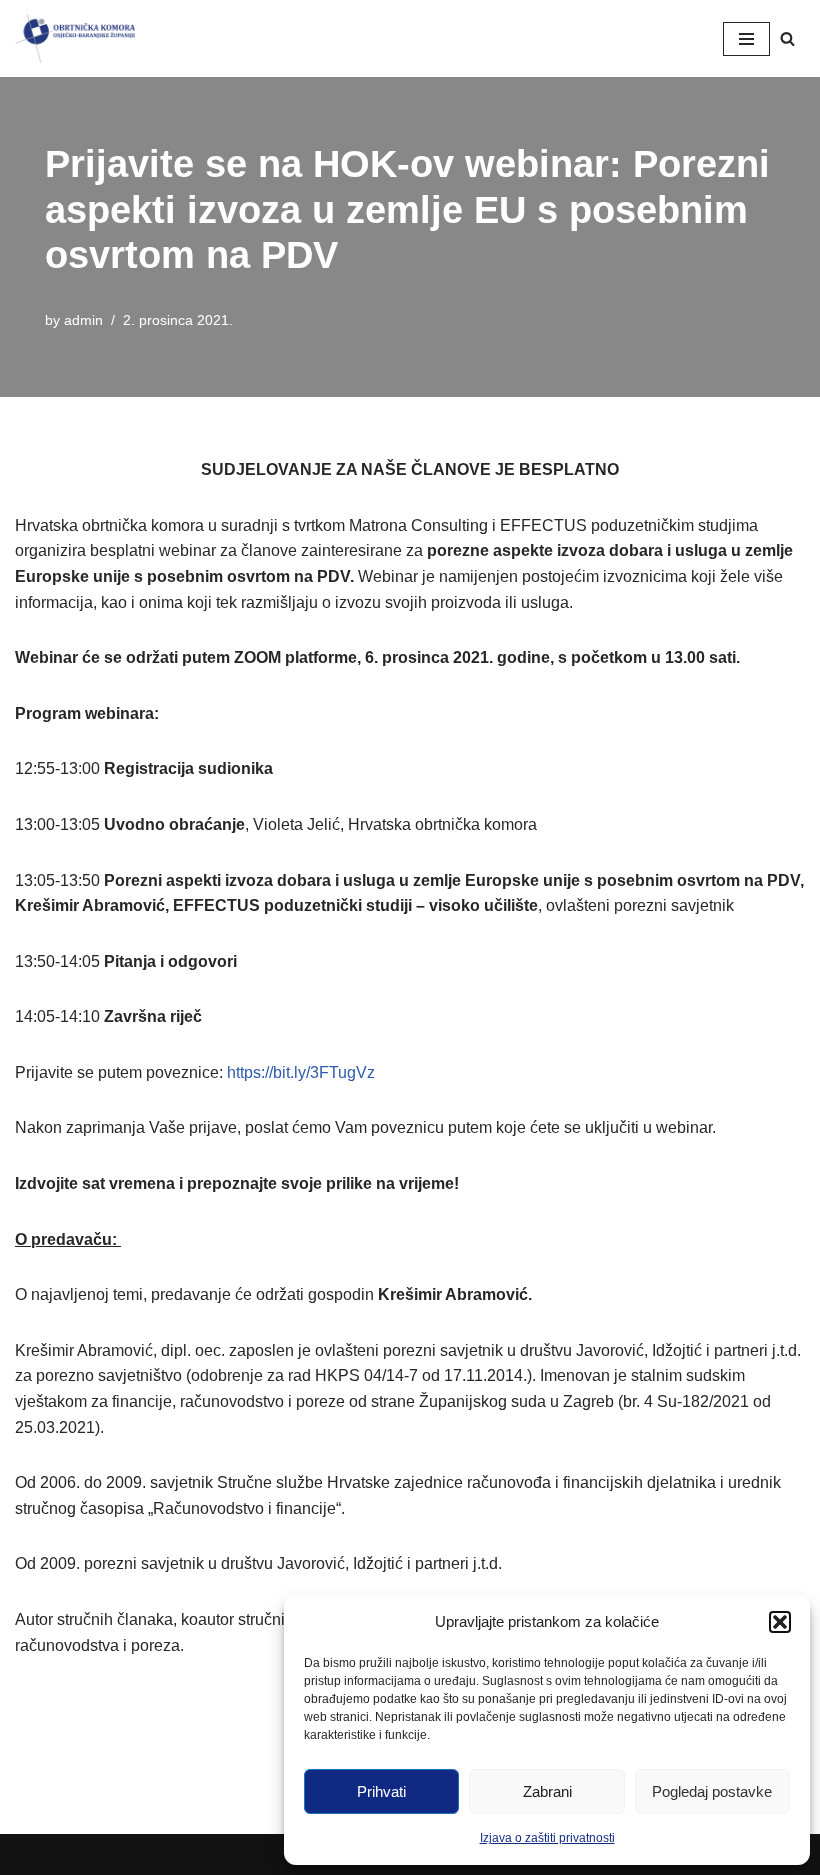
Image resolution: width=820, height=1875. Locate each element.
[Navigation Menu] (746, 39)
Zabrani (547, 1791)
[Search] (787, 38)
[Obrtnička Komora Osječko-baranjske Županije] (75, 38)
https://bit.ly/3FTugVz (301, 1072)
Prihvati (381, 1791)
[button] (780, 1622)
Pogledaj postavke (712, 1791)
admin (83, 320)
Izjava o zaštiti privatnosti (547, 1838)
